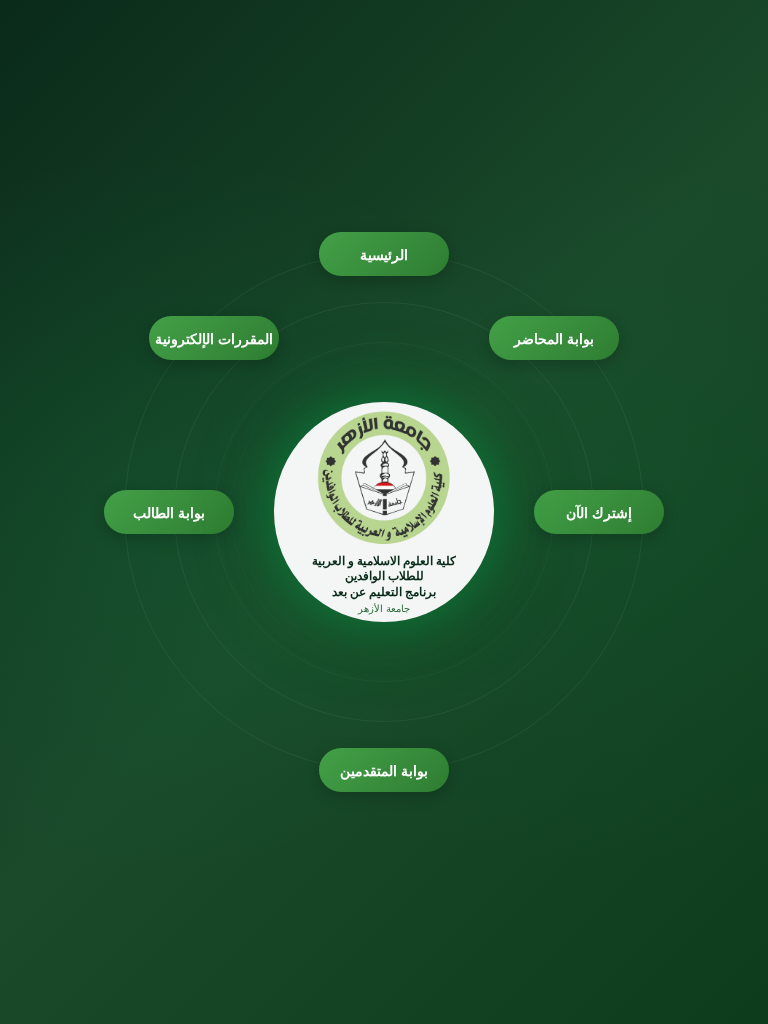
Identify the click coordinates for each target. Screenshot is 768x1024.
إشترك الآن (599, 512)
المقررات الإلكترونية (214, 338)
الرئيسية (384, 254)
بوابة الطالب (169, 512)
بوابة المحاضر (554, 338)
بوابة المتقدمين (384, 770)
